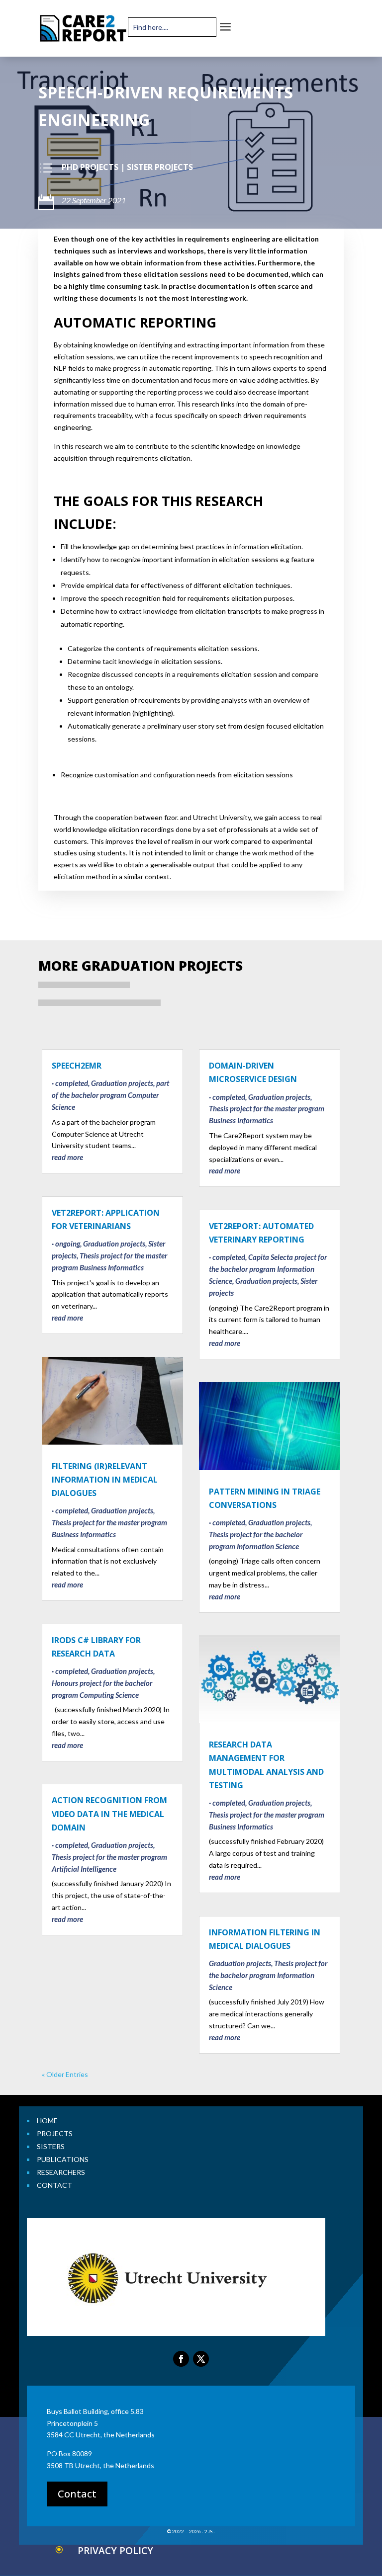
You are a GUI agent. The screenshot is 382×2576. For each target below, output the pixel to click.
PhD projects (90, 167)
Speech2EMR (77, 1066)
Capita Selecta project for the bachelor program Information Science (268, 1269)
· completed (70, 1083)
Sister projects (160, 167)
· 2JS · (208, 2531)
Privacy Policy (115, 2551)
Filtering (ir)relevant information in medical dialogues (105, 1480)
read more (67, 1157)
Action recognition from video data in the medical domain (109, 1814)
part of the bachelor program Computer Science (110, 1095)
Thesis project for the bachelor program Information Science (268, 1975)
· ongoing (66, 1244)
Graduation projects (122, 1083)
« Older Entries (65, 2074)
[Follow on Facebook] (181, 2359)
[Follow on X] (201, 2359)
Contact (77, 2494)
